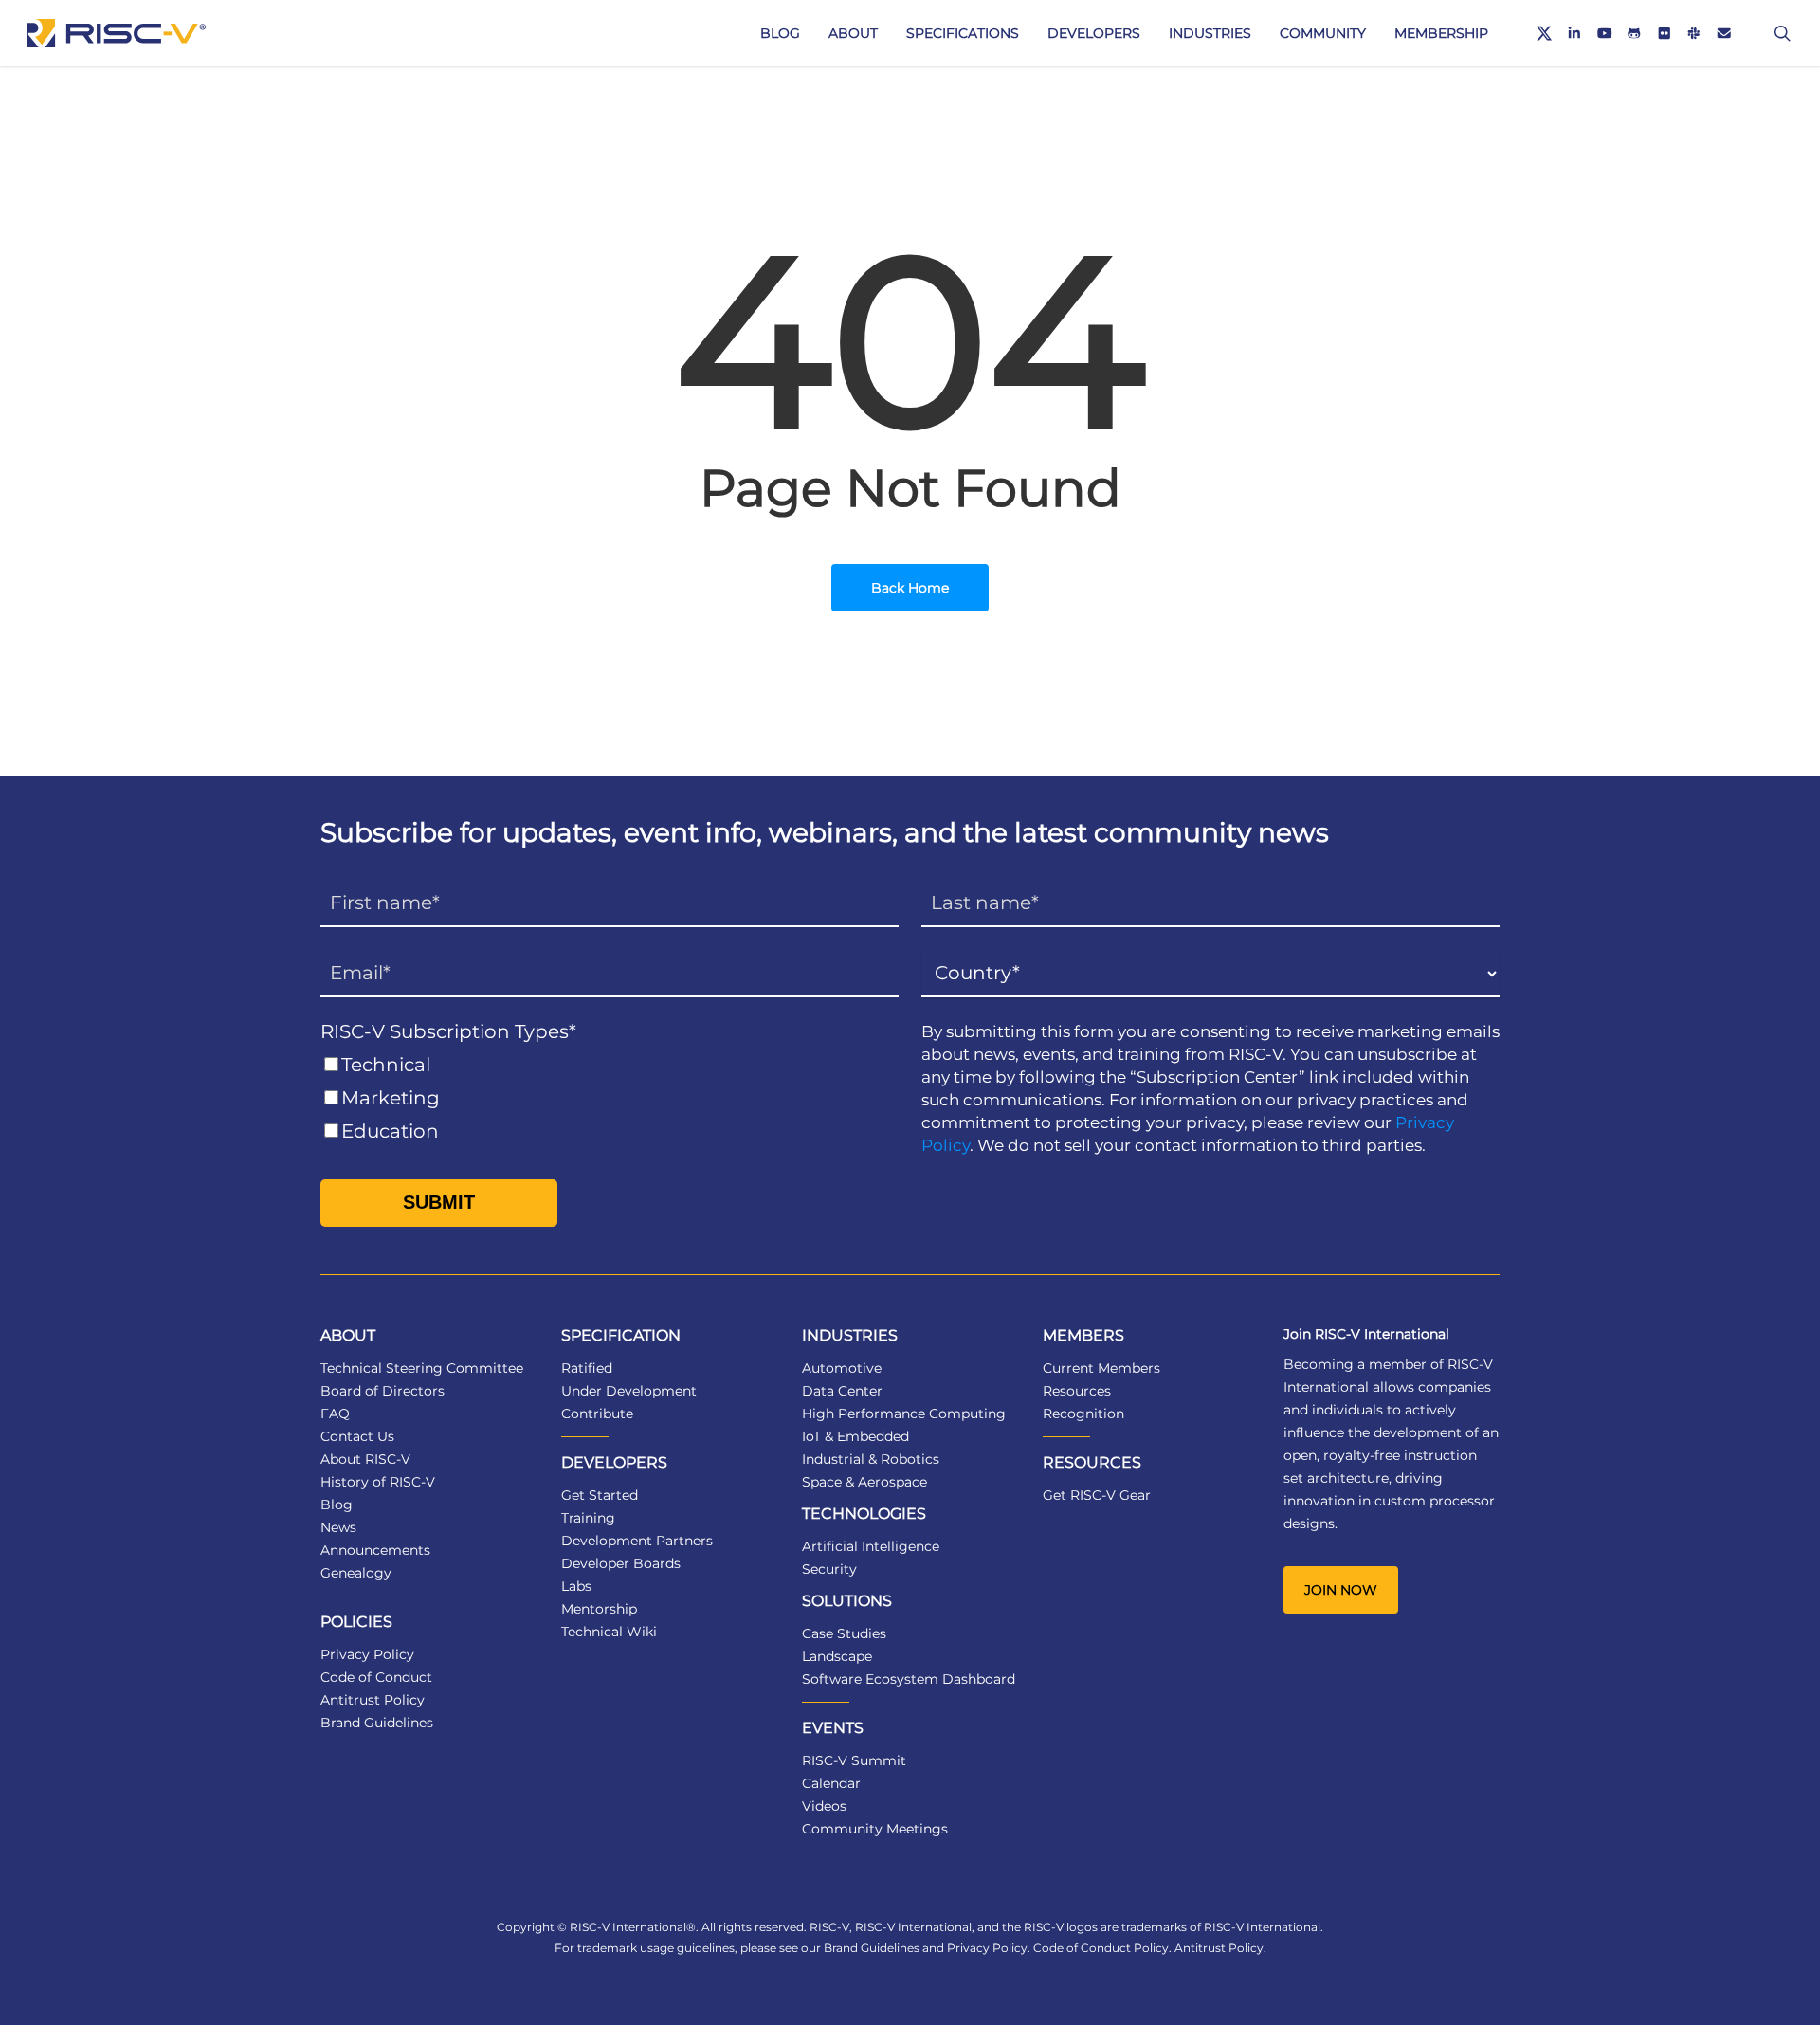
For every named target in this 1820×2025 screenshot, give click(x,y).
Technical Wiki (609, 1632)
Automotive (842, 1368)
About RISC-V (365, 1459)
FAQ (335, 1414)
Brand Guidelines (377, 1723)
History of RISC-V (378, 1482)
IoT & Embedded (855, 1436)
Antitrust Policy (373, 1700)
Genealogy (356, 1573)
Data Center (842, 1391)
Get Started (600, 1495)
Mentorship (599, 1609)
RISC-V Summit (854, 1760)
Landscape (837, 1656)
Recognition (1083, 1414)
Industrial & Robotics (871, 1459)
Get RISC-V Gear (1097, 1495)
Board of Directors (382, 1391)
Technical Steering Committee (422, 1368)
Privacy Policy (367, 1654)
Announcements (375, 1550)
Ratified (587, 1368)
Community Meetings (875, 1829)
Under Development (629, 1391)
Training (588, 1518)
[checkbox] (610, 1098)
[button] (1341, 1590)
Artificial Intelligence (871, 1546)
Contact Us (357, 1436)
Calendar (831, 1783)
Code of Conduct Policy (1101, 1948)
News (338, 1527)
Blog (337, 1505)
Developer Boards (621, 1563)
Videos (824, 1806)
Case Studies (844, 1633)
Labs (576, 1586)
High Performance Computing (904, 1414)
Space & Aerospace (864, 1482)
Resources (1077, 1391)
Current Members (1101, 1368)
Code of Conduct (376, 1677)
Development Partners (637, 1541)
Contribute (597, 1414)
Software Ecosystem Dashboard (909, 1679)
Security (829, 1569)
